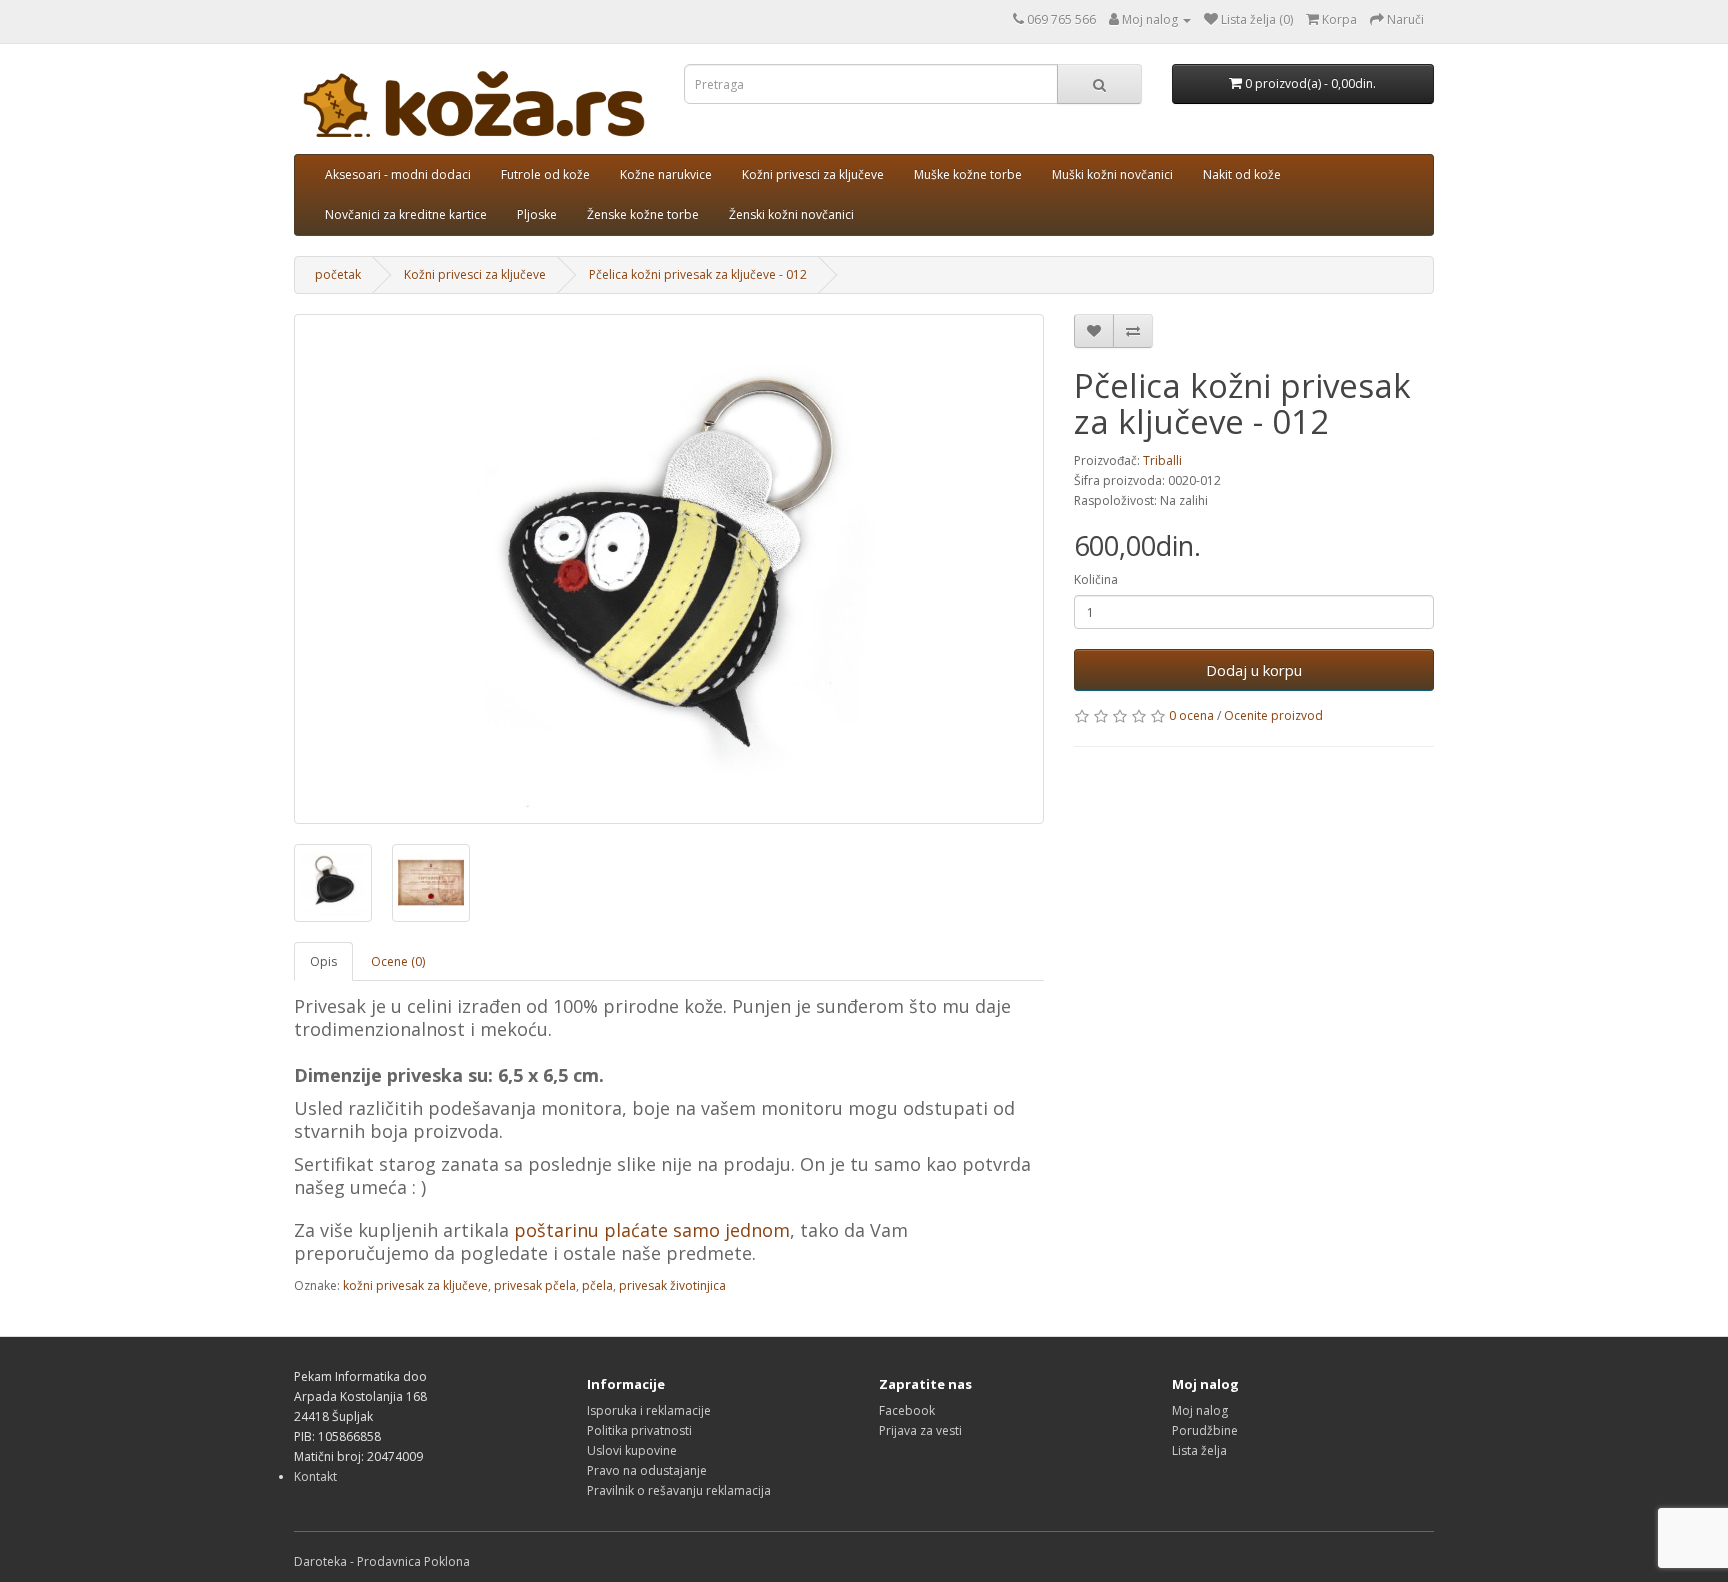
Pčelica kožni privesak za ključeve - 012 (698, 274)
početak (338, 274)
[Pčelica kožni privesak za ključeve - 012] (669, 569)
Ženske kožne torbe (643, 214)
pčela (597, 1285)
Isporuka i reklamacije (649, 1410)
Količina (1096, 579)
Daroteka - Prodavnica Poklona (382, 1561)
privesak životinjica (672, 1285)
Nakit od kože (1242, 174)
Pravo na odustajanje (647, 1470)
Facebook (907, 1410)
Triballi (1162, 460)
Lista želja (1199, 1450)
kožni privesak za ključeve (415, 1285)
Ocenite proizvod (1273, 715)
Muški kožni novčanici (1112, 174)
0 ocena (1191, 715)
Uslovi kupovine (632, 1450)
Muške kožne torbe (968, 174)
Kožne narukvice (666, 174)
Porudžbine (1205, 1430)
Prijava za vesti (920, 1430)
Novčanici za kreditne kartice (406, 214)
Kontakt (315, 1476)
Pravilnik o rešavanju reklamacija (679, 1490)
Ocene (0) (398, 961)
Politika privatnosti (639, 1430)
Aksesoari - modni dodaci (398, 174)
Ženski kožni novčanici (791, 214)
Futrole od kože (545, 174)
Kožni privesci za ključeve (813, 174)
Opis (323, 961)
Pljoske (537, 214)
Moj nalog (1200, 1410)
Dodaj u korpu (1254, 670)
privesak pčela (535, 1285)
